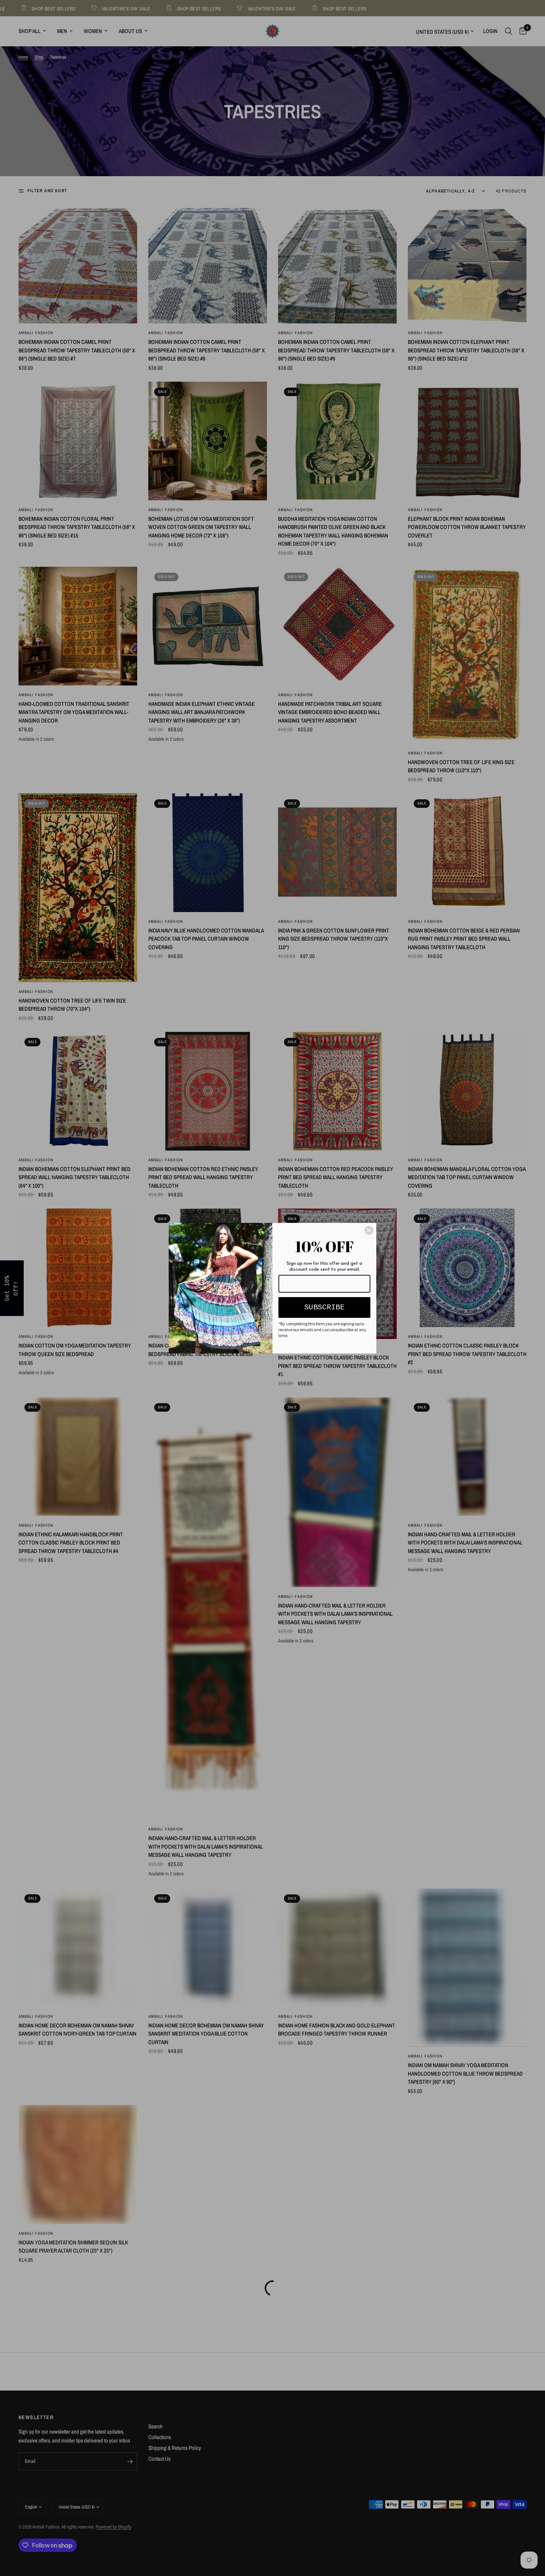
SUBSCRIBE (324, 1307)
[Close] (369, 1230)
